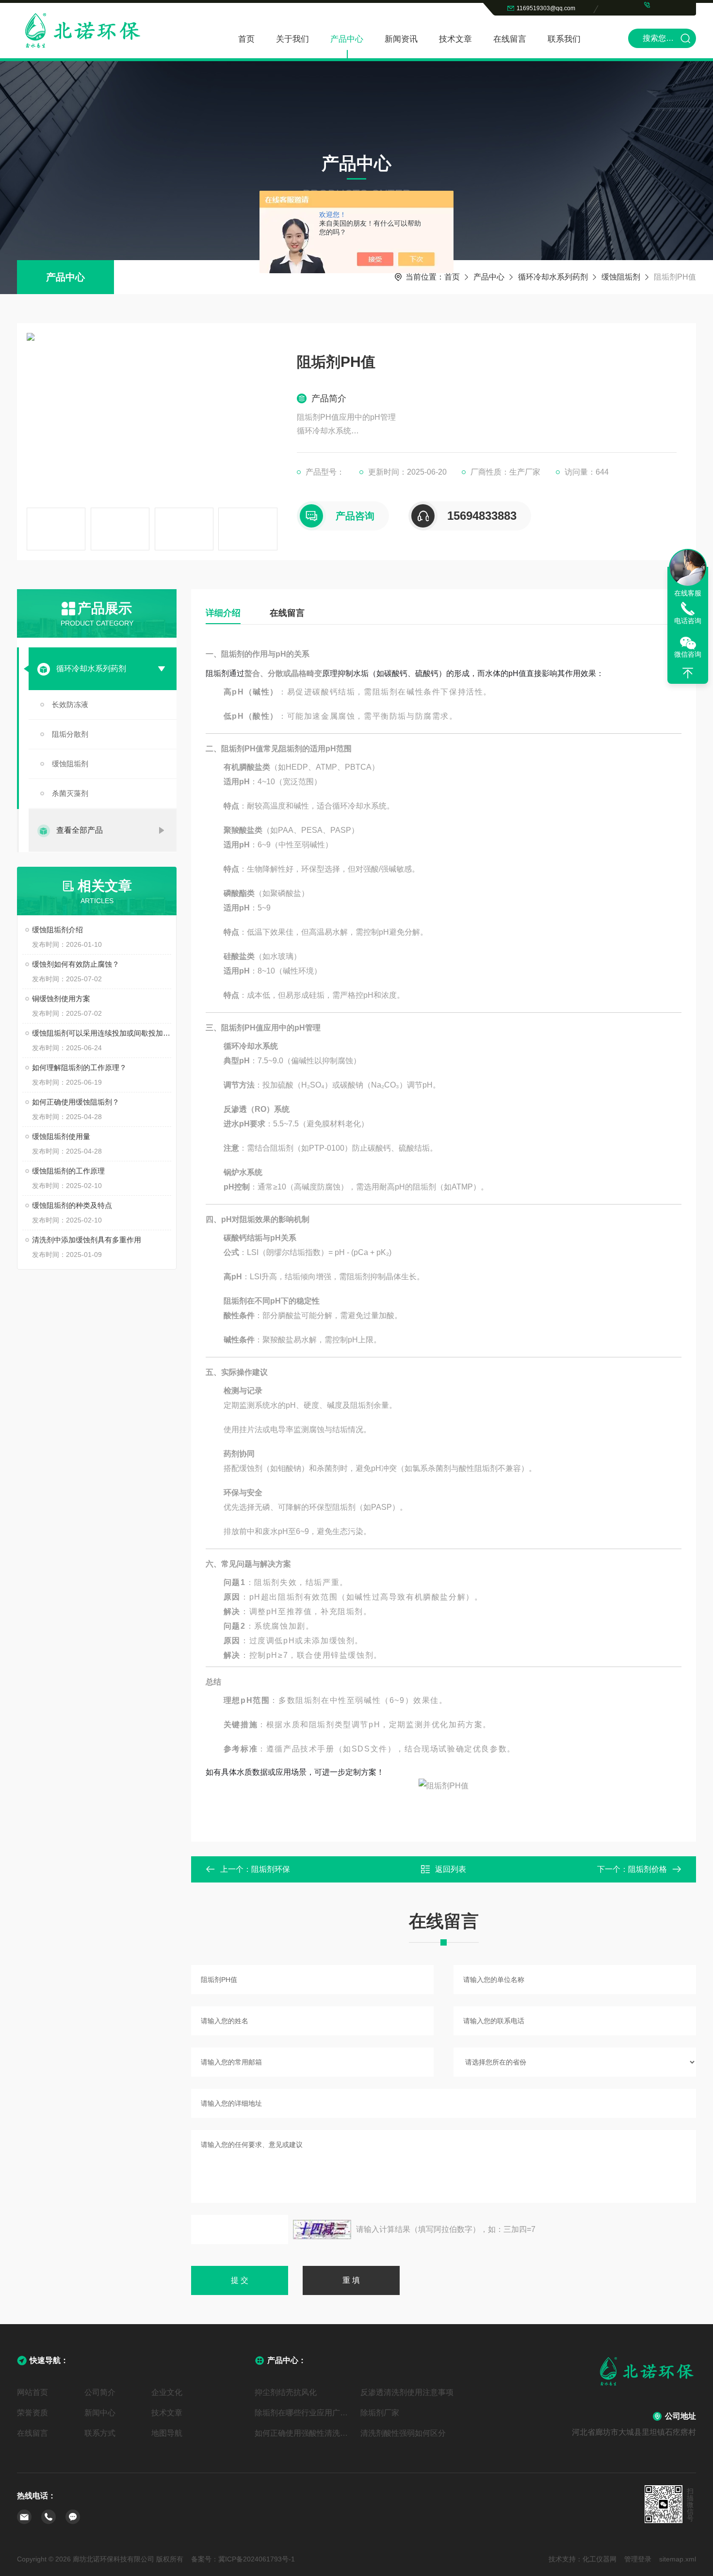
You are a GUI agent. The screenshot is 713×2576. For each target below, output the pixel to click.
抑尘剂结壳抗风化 (286, 2392)
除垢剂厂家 (380, 2413)
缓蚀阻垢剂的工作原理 (68, 1171)
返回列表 (451, 1869)
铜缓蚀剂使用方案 (61, 999)
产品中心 (347, 39)
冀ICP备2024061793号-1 (257, 2559)
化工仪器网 (600, 2559)
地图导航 (167, 2433)
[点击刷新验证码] (322, 2229)
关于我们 (292, 39)
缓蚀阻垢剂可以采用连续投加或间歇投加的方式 (102, 1033)
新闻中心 (100, 2413)
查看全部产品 (80, 830)
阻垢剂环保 (271, 1869)
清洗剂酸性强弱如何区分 (403, 2433)
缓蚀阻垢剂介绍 (57, 930)
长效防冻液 (70, 704)
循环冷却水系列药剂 (553, 277)
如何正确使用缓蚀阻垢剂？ (76, 1102)
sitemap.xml (678, 2559)
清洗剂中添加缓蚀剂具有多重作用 (87, 1240)
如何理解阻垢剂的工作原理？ (79, 1067)
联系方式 (100, 2433)
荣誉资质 (32, 2413)
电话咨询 (688, 621)
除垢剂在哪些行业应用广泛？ (304, 2413)
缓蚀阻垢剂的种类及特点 (72, 1205)
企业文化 (167, 2392)
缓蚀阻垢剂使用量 (61, 1136)
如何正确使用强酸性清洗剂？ (304, 2433)
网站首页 (32, 2392)
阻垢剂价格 (648, 1869)
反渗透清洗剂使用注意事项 (407, 2392)
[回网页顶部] (688, 673)
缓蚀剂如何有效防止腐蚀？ (76, 964)
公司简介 (100, 2392)
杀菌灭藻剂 (70, 793)
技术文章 (455, 39)
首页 (246, 39)
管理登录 (638, 2559)
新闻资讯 (401, 39)
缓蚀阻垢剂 (621, 277)
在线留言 (510, 39)
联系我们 (564, 39)
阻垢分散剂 (70, 734)
